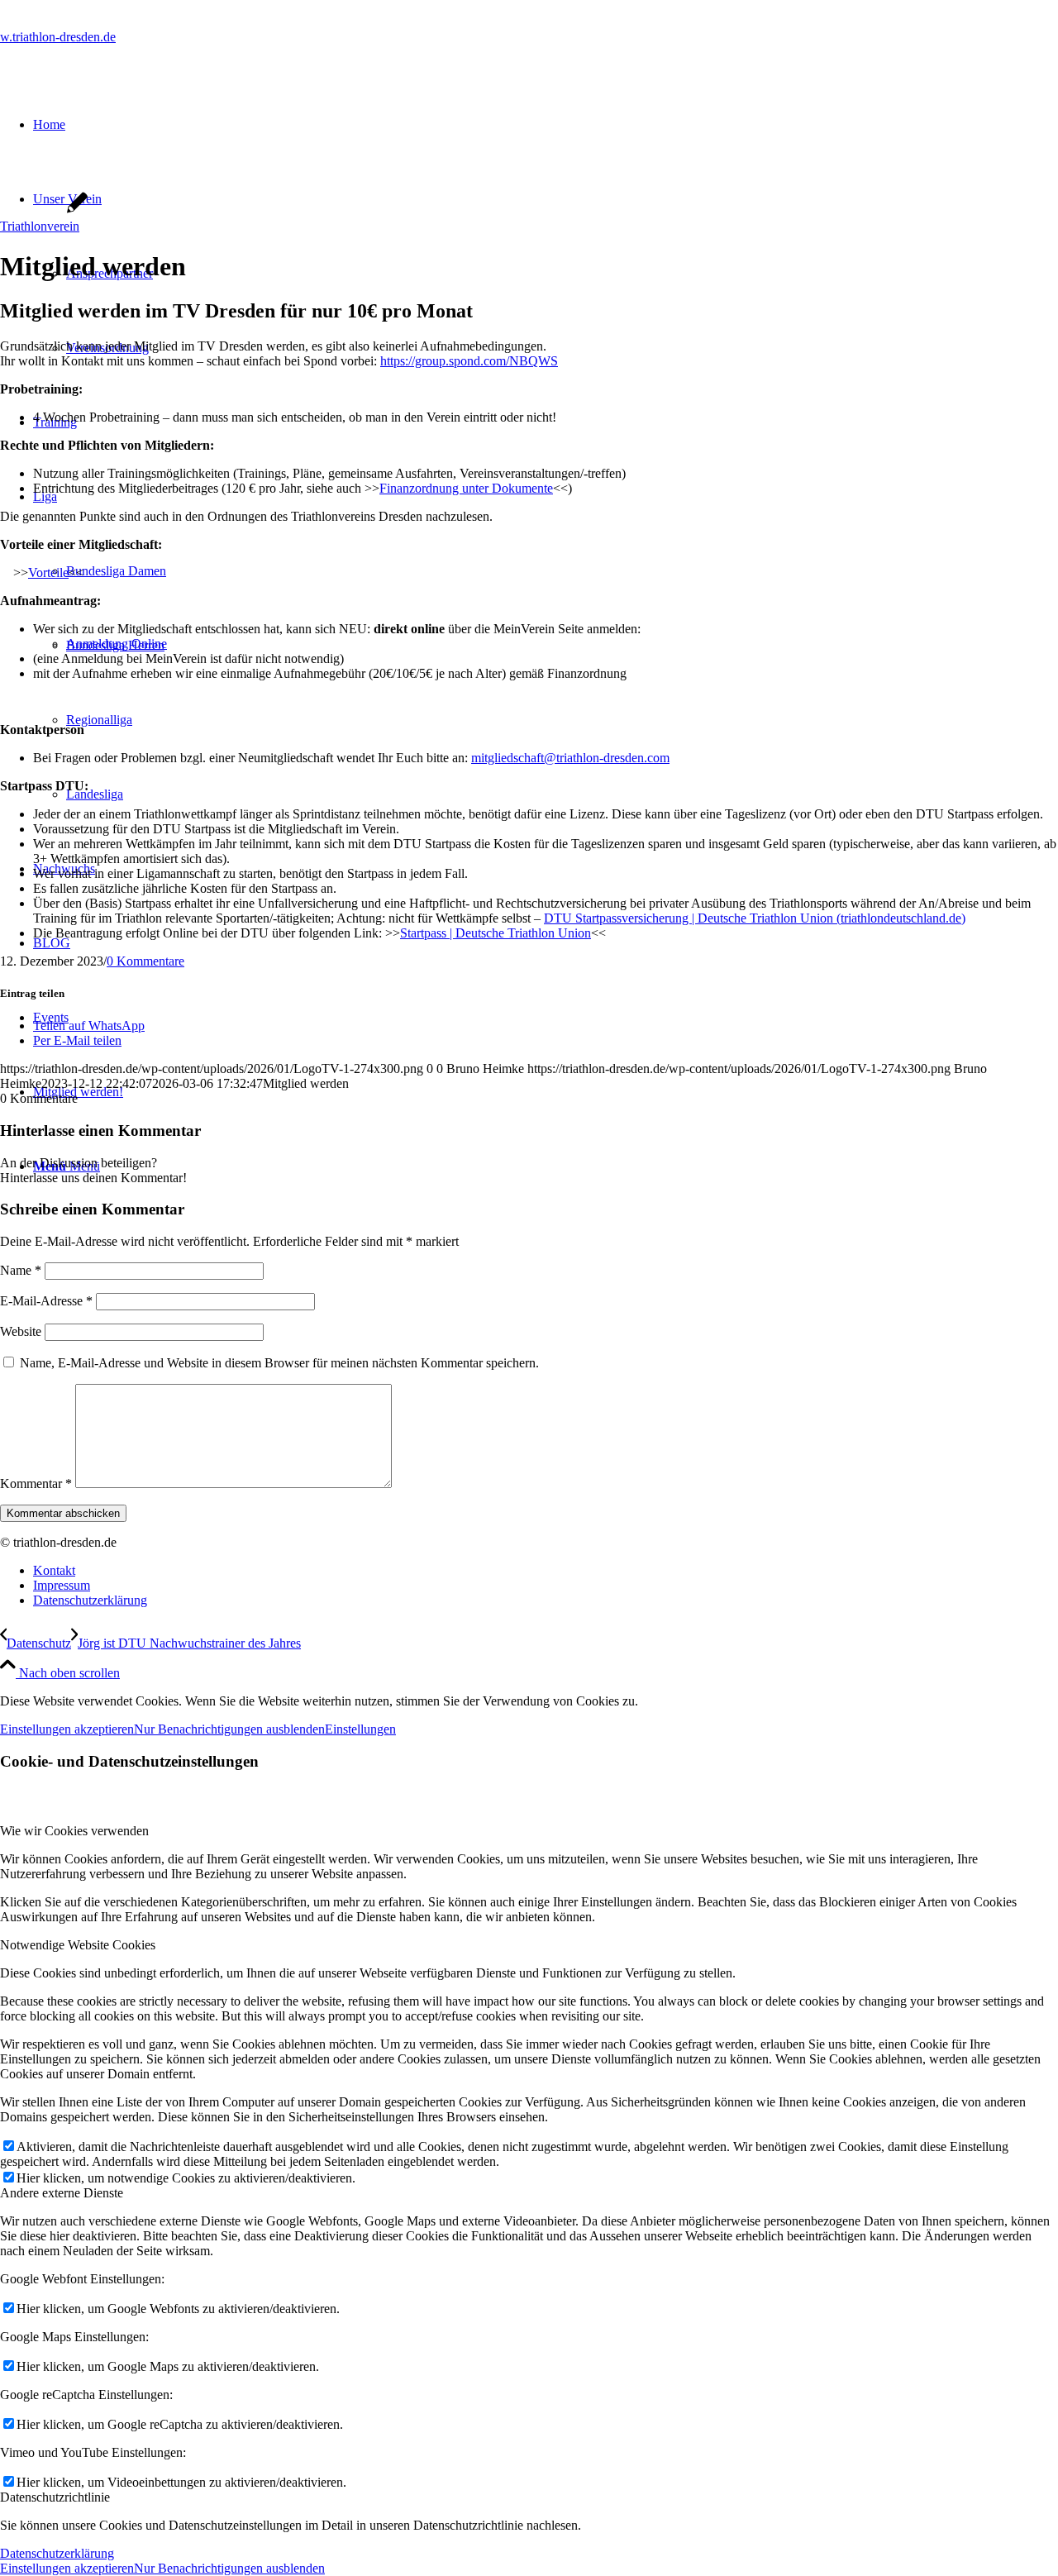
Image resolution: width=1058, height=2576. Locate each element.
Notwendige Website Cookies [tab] (78, 1945)
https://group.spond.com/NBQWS (469, 361)
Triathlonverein (40, 226)
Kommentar (36, 1484)
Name (21, 1270)
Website (21, 1331)
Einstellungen (360, 1729)
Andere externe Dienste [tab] (62, 2193)
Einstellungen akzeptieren (67, 1729)
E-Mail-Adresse (46, 1301)
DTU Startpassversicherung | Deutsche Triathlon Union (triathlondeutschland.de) (755, 918)
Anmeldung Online (117, 644)
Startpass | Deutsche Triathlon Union (496, 933)
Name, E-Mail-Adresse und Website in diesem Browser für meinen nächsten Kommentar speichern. (279, 1363)
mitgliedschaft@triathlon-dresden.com (570, 758)
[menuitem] (546, 1571)
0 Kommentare (145, 961)
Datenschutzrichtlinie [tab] (55, 2497)
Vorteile (48, 572)
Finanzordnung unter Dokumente (466, 488)
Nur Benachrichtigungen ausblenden (229, 1729)
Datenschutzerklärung (57, 2553)
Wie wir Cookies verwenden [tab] (74, 1831)
